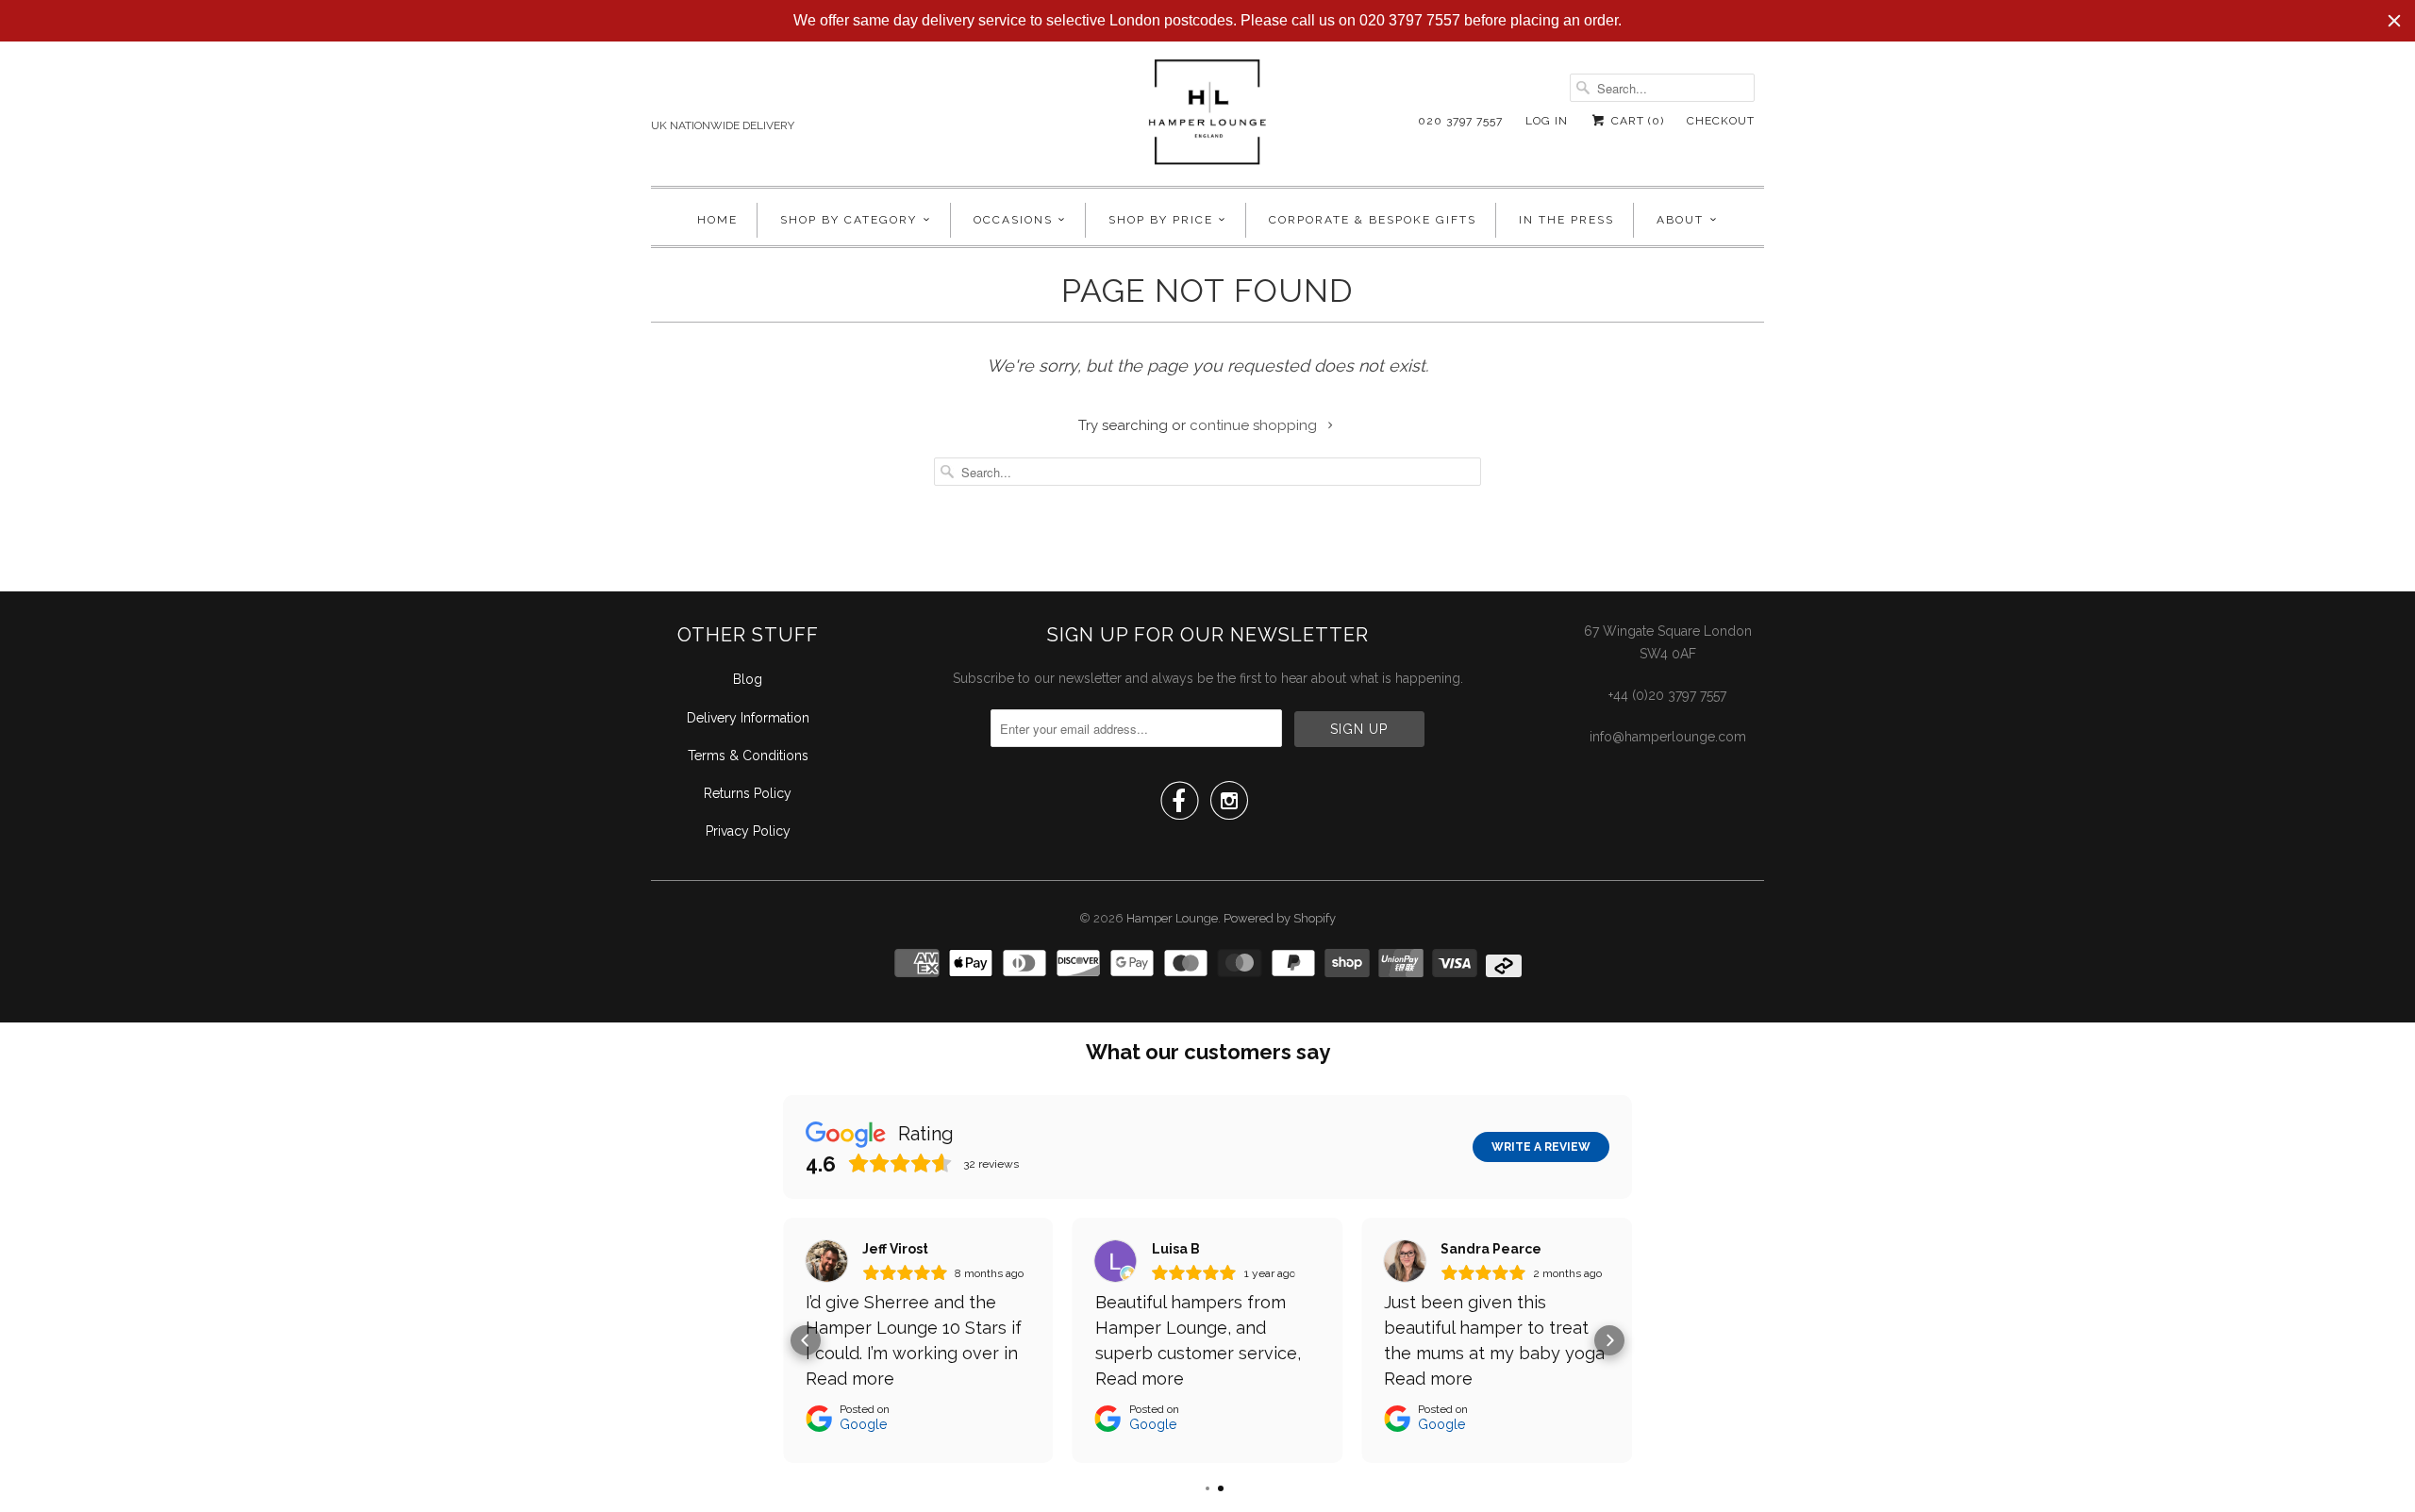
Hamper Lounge (1172, 918)
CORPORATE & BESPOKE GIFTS (1373, 220)
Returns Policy (748, 793)
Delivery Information (748, 718)
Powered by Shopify (1280, 918)
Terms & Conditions (748, 756)
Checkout (1721, 121)
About (1680, 220)
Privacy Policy (748, 831)
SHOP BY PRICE (1161, 220)
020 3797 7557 (1460, 121)
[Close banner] (2394, 21)
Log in (1547, 121)
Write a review (1541, 1147)
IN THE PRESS (1566, 220)
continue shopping (1255, 425)
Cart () (1636, 121)
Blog (748, 679)
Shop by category (849, 220)
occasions (1013, 220)
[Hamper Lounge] (1207, 118)
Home (717, 220)
